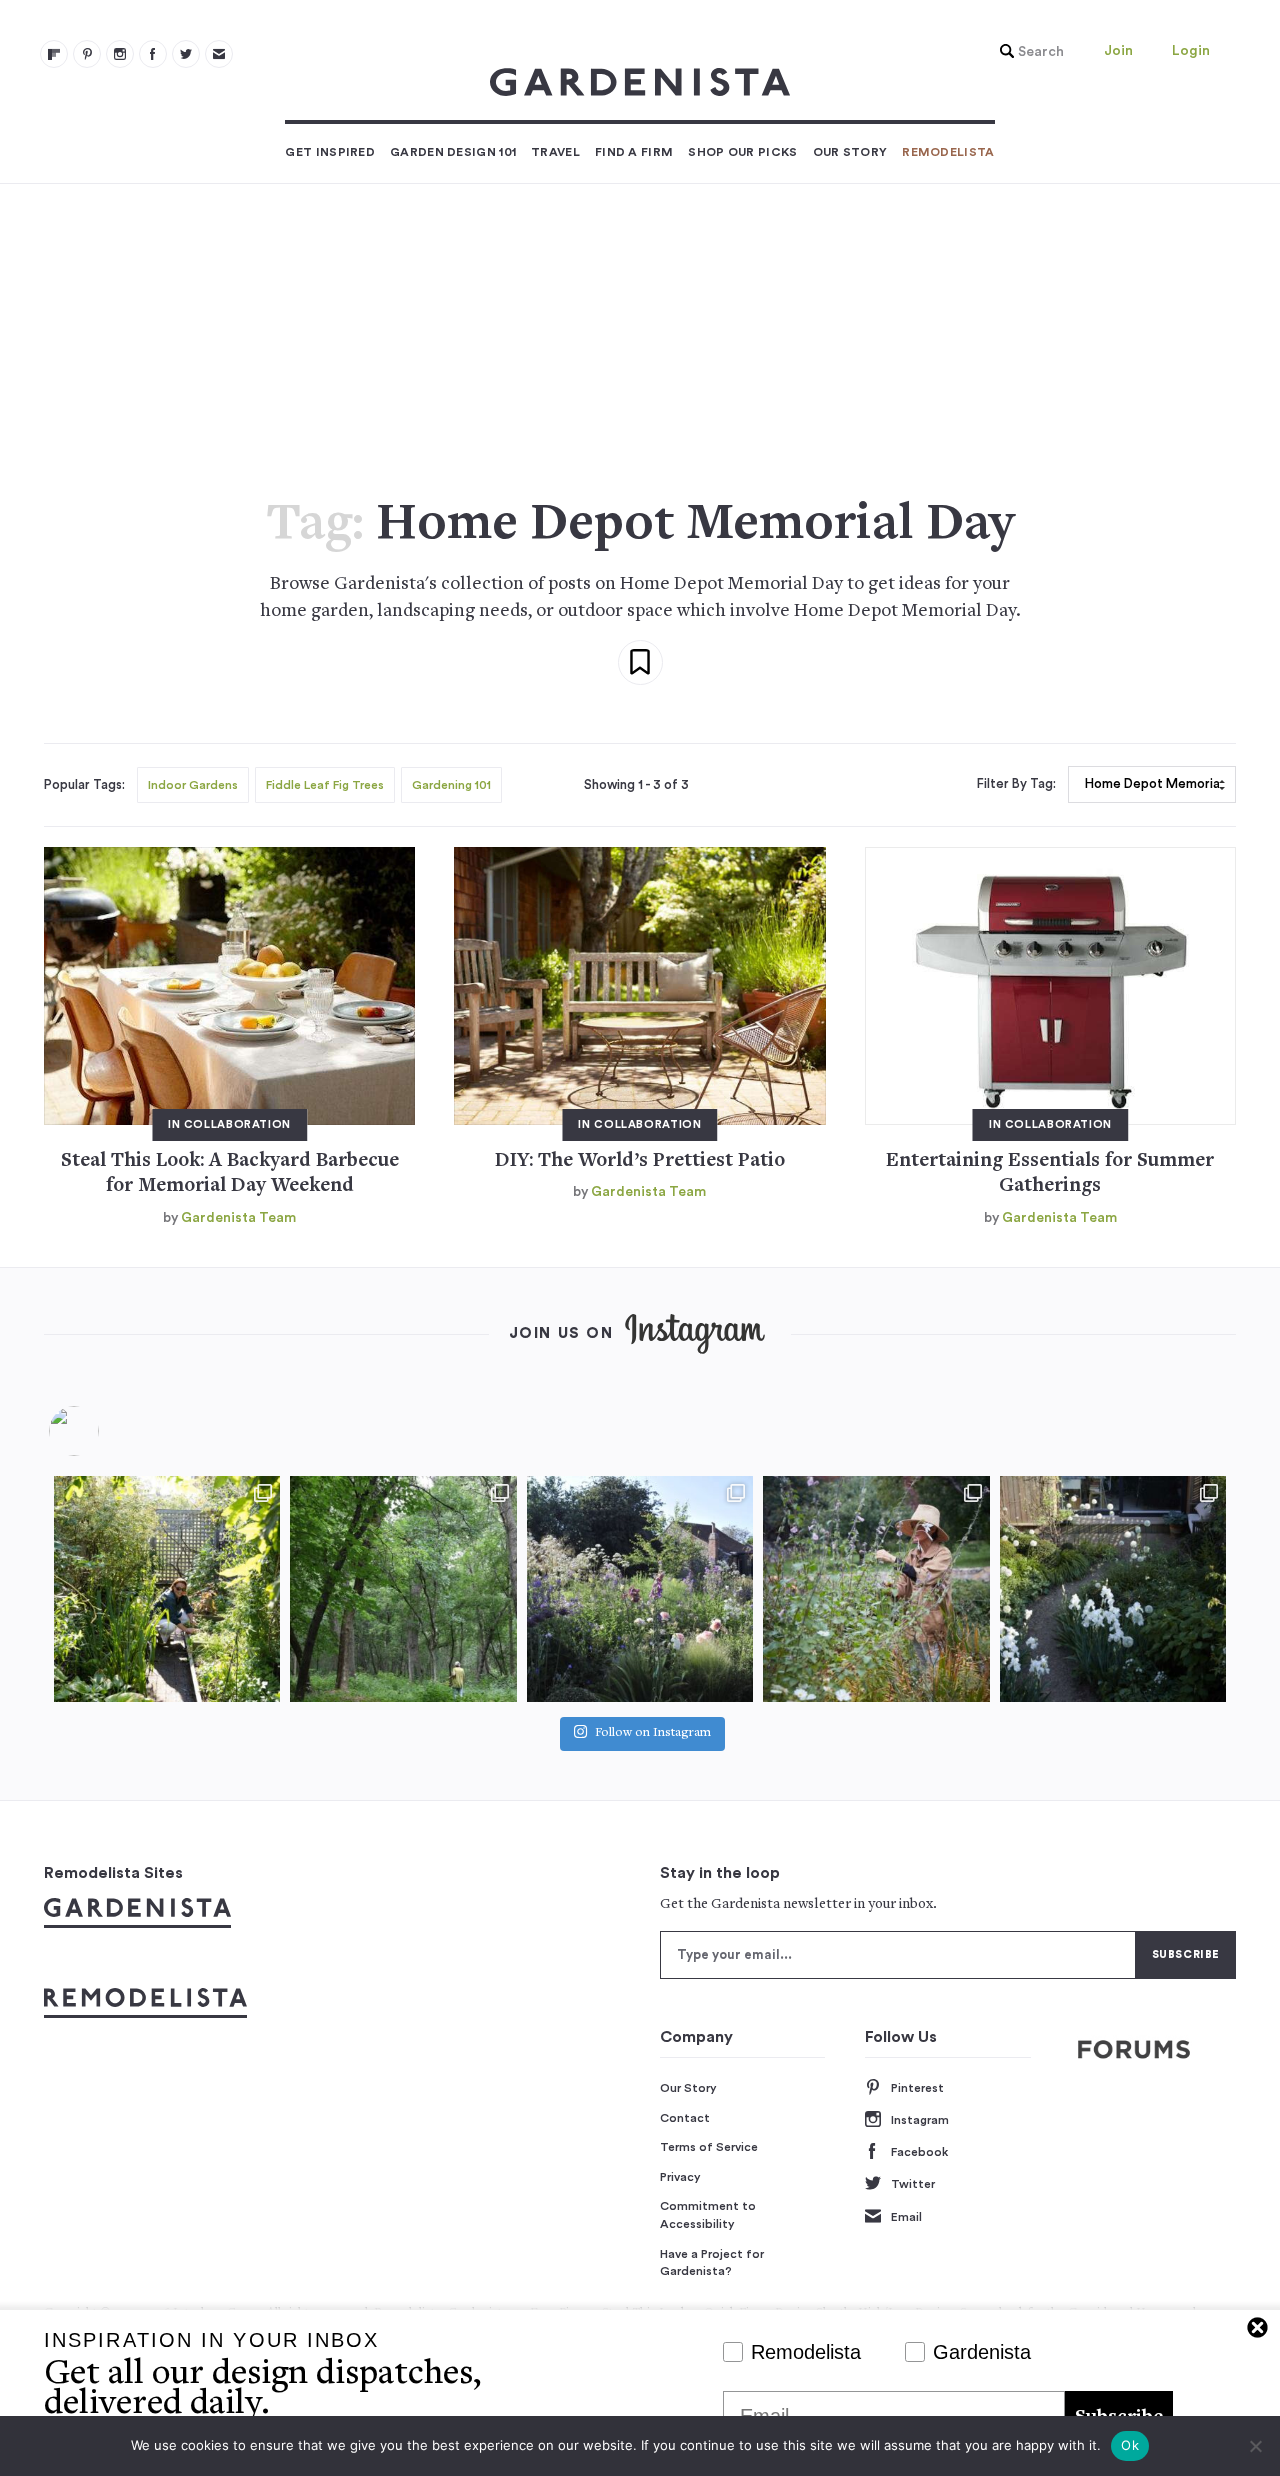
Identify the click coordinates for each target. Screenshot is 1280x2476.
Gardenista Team (238, 1218)
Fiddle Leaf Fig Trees (325, 785)
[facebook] (153, 54)
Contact (685, 2118)
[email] (219, 54)
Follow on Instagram (653, 1733)
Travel (555, 152)
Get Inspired (330, 152)
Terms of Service (709, 2147)
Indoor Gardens (193, 785)
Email (906, 2217)
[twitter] (186, 54)
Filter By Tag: (1016, 784)
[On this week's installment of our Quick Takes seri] (876, 1589)
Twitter (913, 2184)
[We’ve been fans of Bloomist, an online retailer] (167, 1589)
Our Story (850, 152)
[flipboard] (54, 54)
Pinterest (917, 2088)
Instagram (920, 2120)
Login (1191, 51)
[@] (104, 1431)
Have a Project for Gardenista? (712, 2263)
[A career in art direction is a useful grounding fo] (1113, 1589)
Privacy (680, 2177)
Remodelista (948, 152)
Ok (1130, 2445)
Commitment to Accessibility (708, 2215)
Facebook (919, 2152)
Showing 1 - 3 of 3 (636, 785)
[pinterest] (87, 54)
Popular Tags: (84, 785)
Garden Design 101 (453, 152)
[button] (1027, 52)
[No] (1255, 2446)
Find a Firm (634, 152)
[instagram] (120, 54)
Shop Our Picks (742, 152)
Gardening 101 (451, 785)
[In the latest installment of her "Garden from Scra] (640, 1589)
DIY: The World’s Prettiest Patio (640, 1161)
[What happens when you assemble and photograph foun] (403, 1589)
